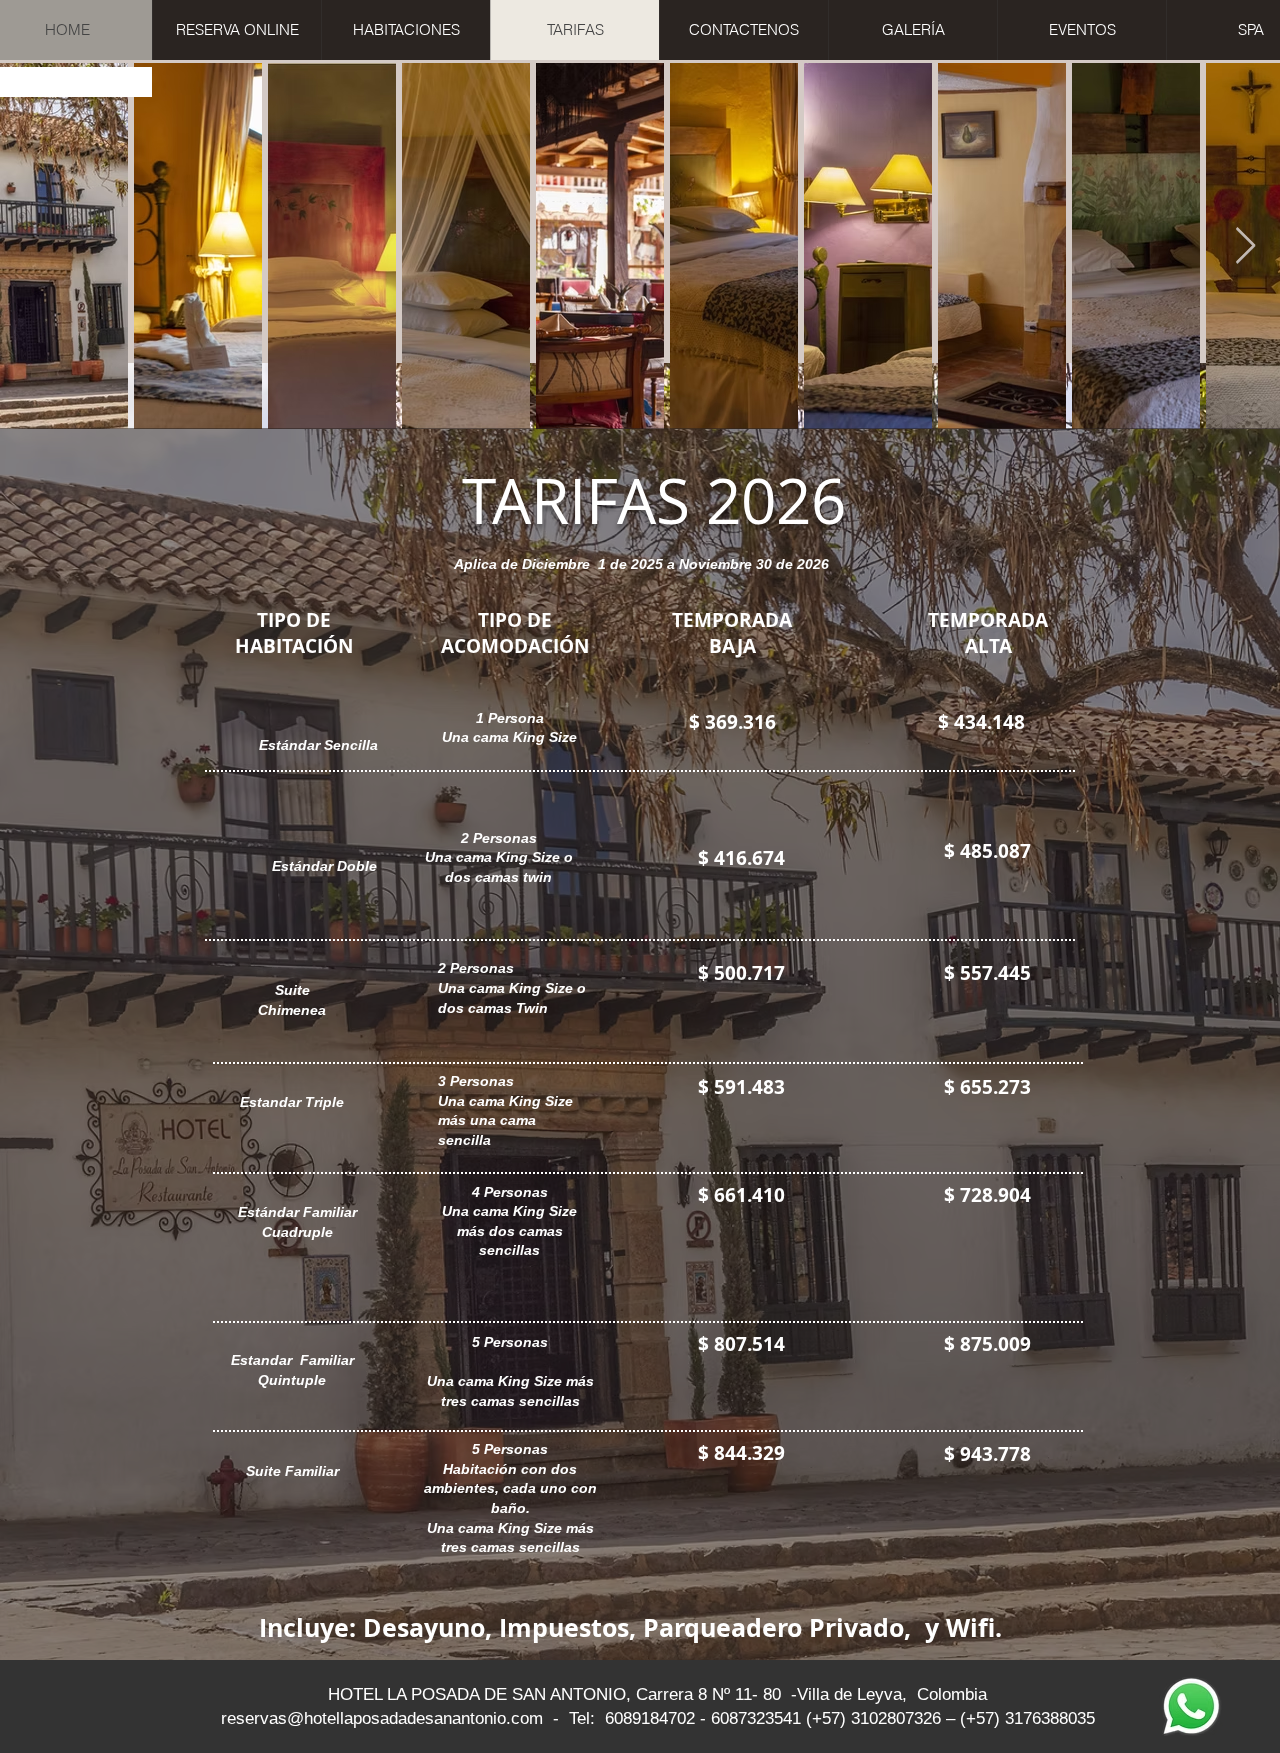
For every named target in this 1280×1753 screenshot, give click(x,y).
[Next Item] (1245, 246)
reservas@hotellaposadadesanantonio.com (382, 1718)
